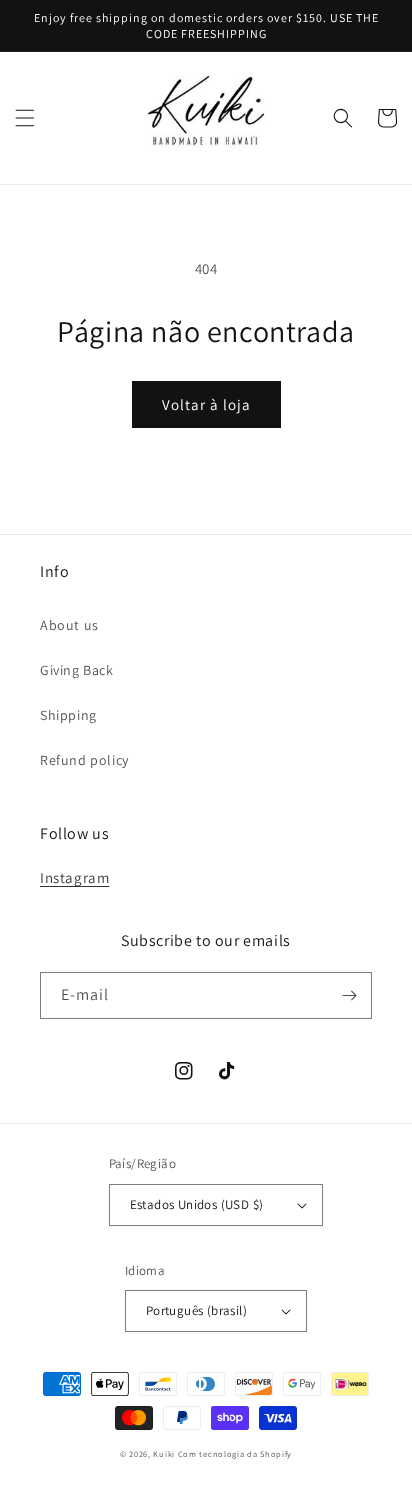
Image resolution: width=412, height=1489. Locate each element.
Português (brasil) (196, 1310)
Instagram (74, 877)
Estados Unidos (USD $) (197, 1204)
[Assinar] (349, 995)
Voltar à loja (206, 404)
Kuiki (164, 1453)
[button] (25, 118)
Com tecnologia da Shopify (235, 1453)
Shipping (68, 715)
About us (69, 625)
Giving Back (77, 670)
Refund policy (84, 760)
